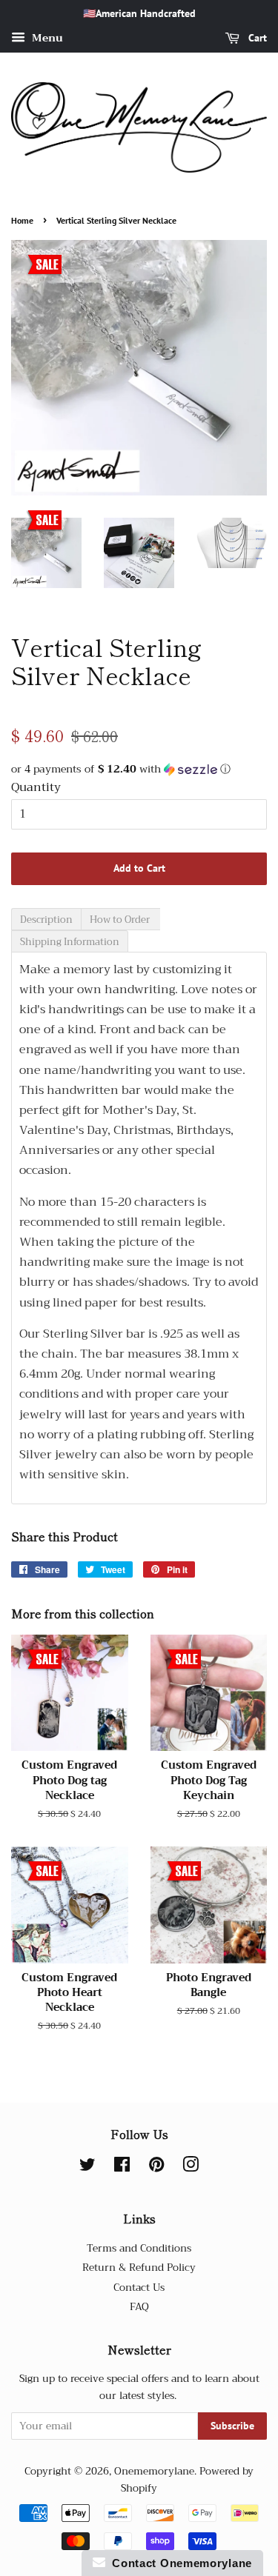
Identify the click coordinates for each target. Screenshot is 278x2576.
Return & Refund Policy (139, 2268)
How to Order (121, 920)
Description (46, 920)
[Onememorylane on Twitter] (87, 2168)
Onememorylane (154, 2471)
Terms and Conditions (139, 2248)
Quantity (36, 788)
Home (22, 220)
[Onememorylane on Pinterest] (156, 2168)
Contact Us (139, 2288)
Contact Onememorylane (179, 2563)
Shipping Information (70, 942)
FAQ (139, 2307)
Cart (256, 38)
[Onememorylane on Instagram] (191, 2168)
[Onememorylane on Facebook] (122, 2168)
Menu (46, 38)
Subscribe (232, 2426)
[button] (139, 769)
